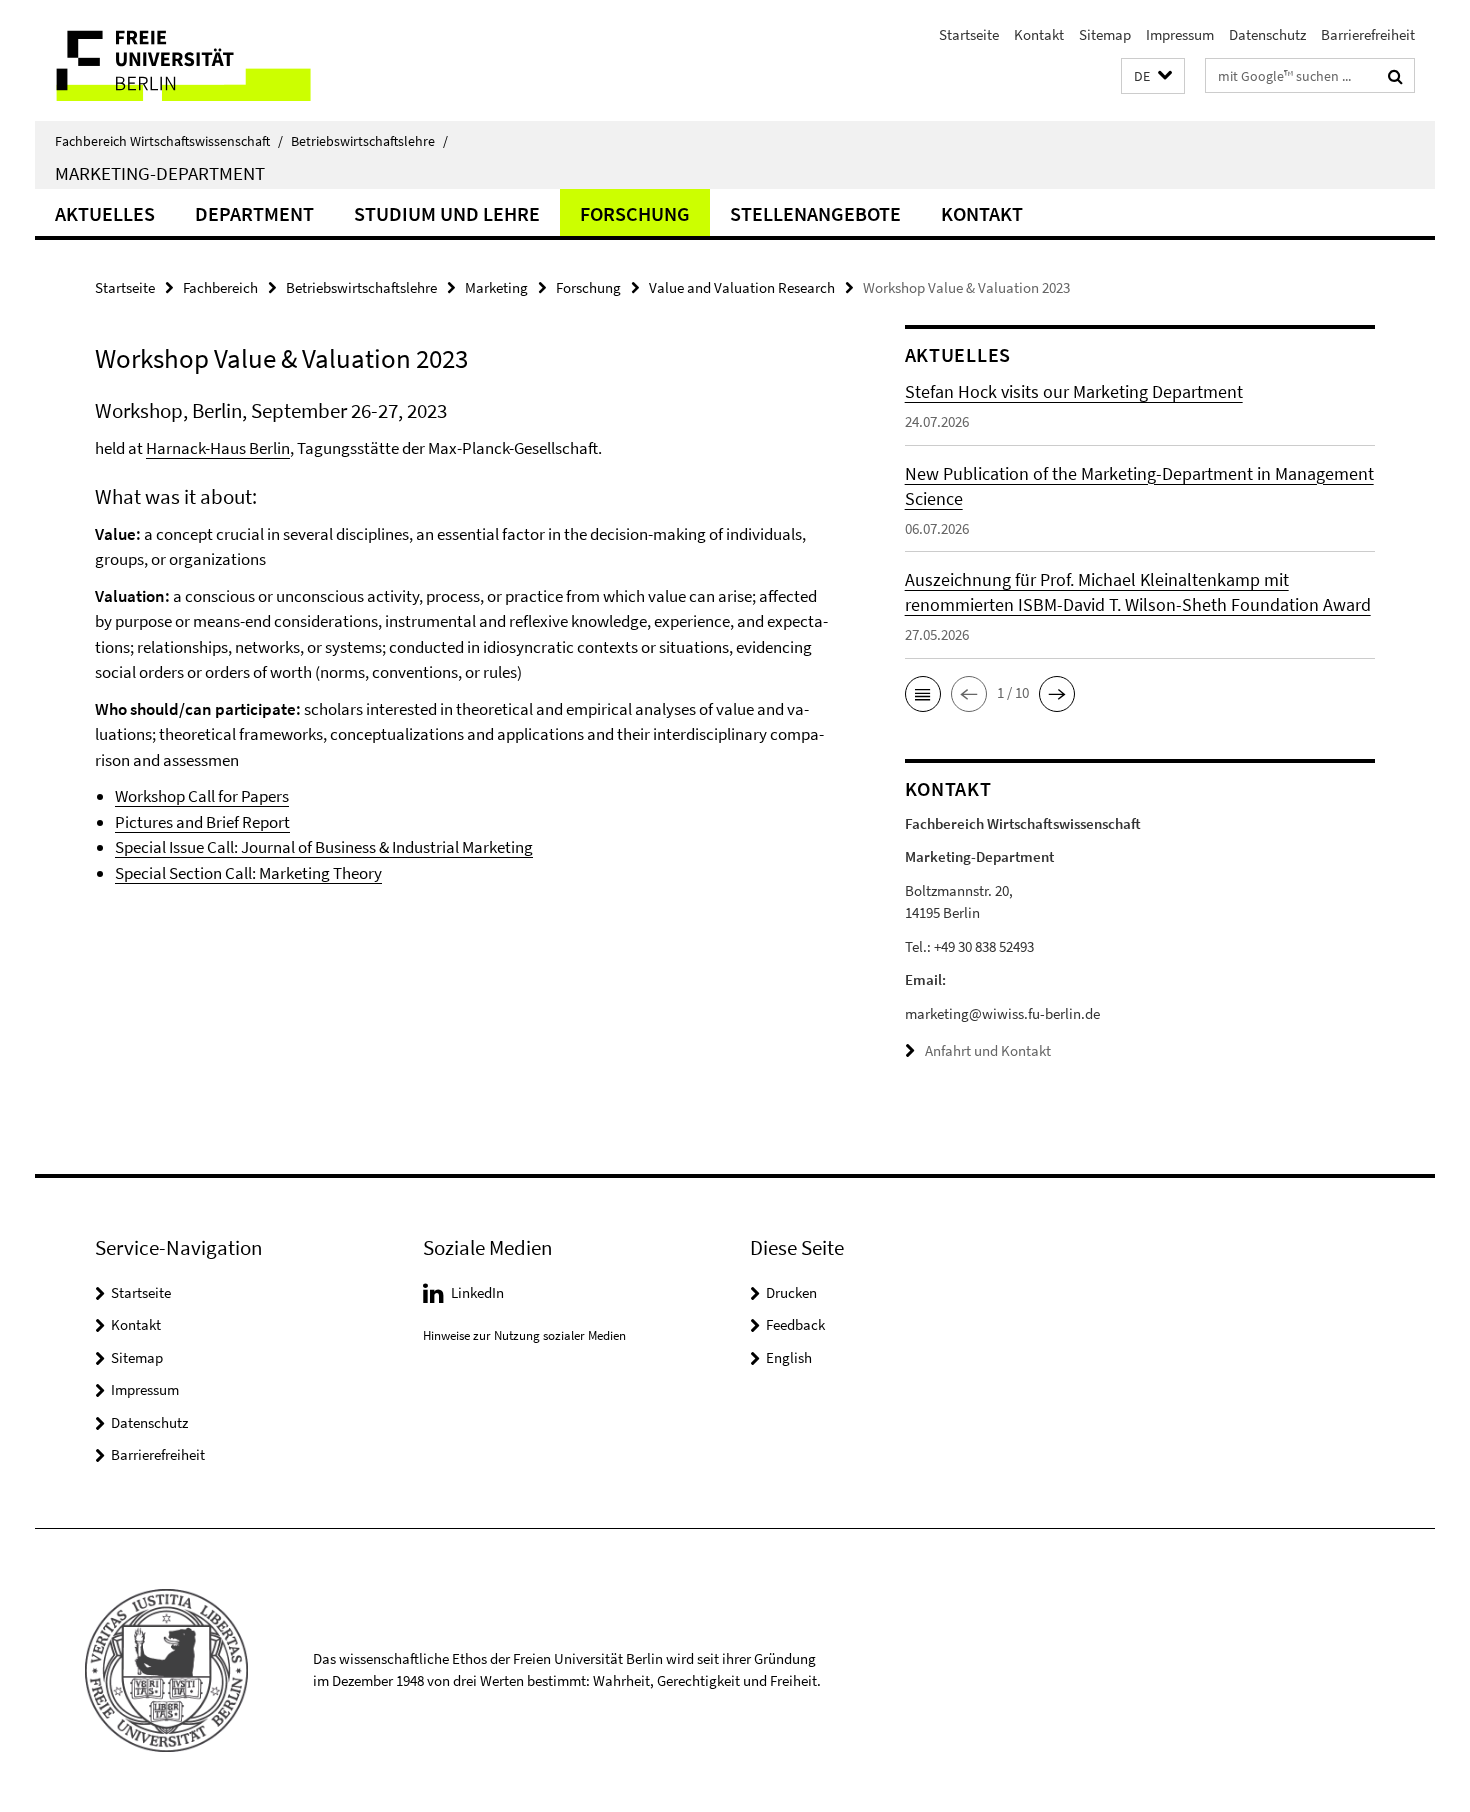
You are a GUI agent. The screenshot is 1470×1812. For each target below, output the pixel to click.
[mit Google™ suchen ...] (1395, 76)
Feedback (795, 1324)
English (789, 1357)
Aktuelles (105, 213)
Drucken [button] (791, 1292)
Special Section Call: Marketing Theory (248, 873)
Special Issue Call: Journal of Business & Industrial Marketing (324, 847)
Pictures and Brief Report (202, 822)
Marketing (496, 287)
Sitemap (1105, 34)
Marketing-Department (160, 173)
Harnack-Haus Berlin (218, 448)
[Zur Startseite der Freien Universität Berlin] (202, 60)
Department (254, 213)
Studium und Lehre (447, 213)
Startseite (969, 34)
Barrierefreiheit (1368, 34)
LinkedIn (477, 1292)
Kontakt (1039, 34)
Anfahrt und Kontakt (988, 1050)
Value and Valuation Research (742, 287)
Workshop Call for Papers (202, 796)
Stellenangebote (815, 213)
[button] (1153, 76)
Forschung (635, 213)
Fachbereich (220, 287)
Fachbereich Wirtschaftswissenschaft (169, 141)
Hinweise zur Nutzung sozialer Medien (524, 1335)
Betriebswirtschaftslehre (369, 141)
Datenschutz (1267, 34)
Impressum (1180, 34)
